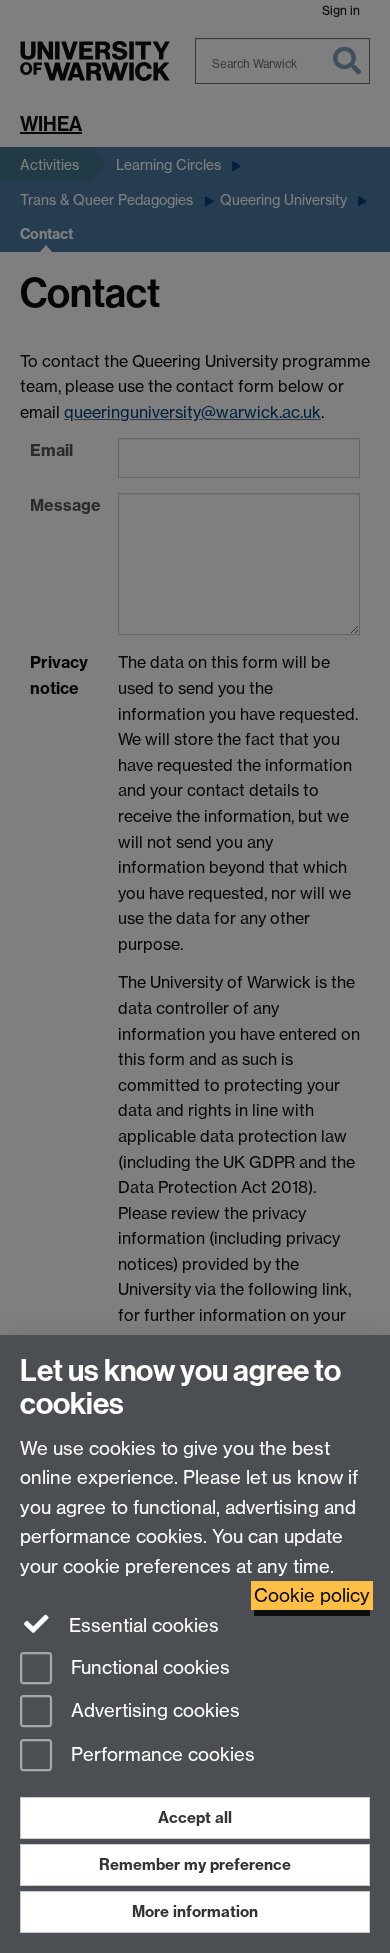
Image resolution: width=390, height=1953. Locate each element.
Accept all (195, 1817)
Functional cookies (148, 1667)
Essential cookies (141, 1625)
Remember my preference (195, 1864)
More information (195, 1911)
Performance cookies (160, 1755)
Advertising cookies (153, 1711)
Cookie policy (312, 1595)
